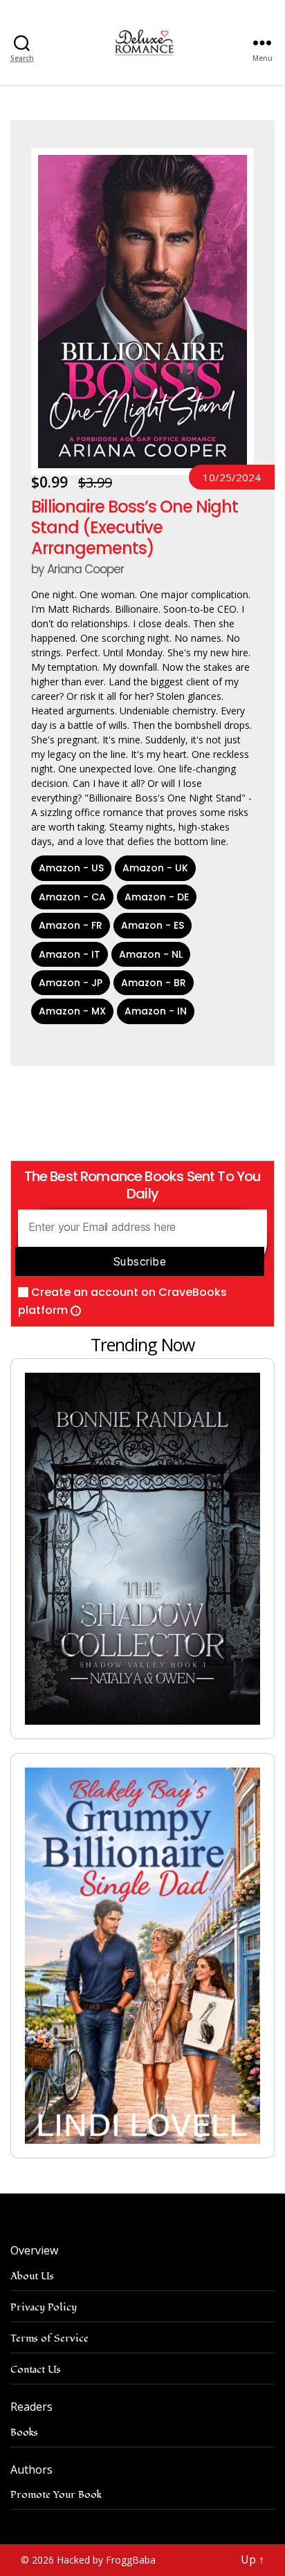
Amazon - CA (72, 897)
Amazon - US (71, 868)
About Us (32, 2276)
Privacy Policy (44, 2307)
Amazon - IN (156, 1011)
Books (24, 2433)
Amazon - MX (72, 1011)
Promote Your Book (56, 2495)
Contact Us (36, 2370)
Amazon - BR (154, 983)
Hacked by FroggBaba (106, 2560)
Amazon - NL (151, 954)
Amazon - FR (71, 925)
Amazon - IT (70, 954)
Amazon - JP (71, 983)
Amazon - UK (155, 868)
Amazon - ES (153, 925)
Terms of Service (49, 2338)
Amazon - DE (157, 897)
